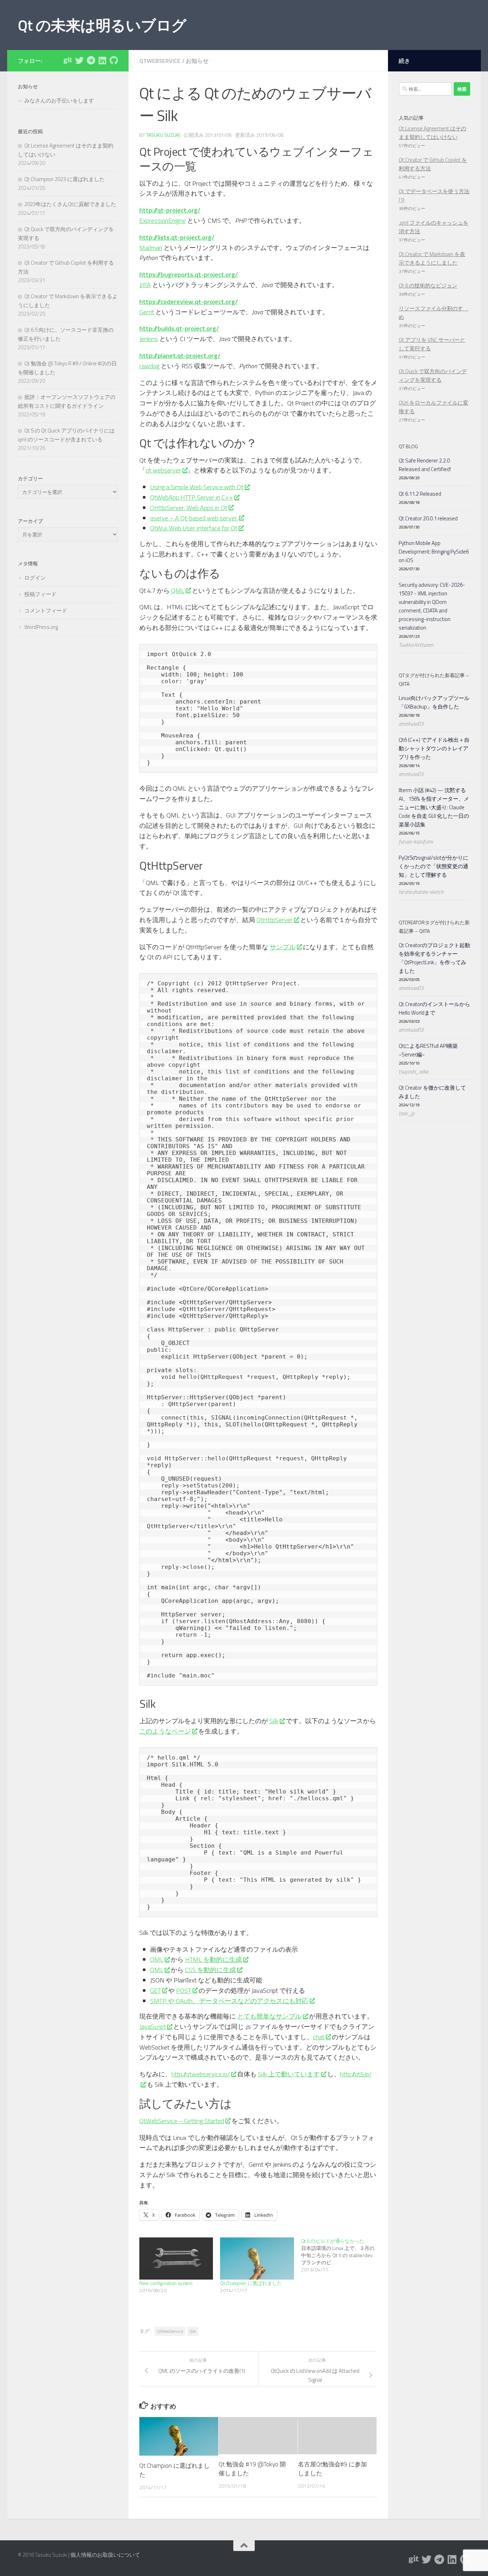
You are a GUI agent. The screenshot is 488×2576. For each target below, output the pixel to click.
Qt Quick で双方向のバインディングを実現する (433, 376)
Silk (274, 1721)
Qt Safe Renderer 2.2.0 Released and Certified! (425, 465)
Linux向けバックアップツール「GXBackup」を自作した (434, 702)
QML (178, 591)
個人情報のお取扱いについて (105, 2555)
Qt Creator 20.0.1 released (428, 518)
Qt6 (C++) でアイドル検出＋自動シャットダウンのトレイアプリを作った (434, 748)
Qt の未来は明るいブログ (102, 25)
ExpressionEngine (163, 221)
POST (184, 1990)
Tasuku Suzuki (163, 135)
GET (155, 1990)
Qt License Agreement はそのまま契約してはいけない (432, 133)
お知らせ (197, 61)
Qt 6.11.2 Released (420, 494)
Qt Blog (408, 446)
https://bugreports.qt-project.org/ (189, 274)
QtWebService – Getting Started (182, 2121)
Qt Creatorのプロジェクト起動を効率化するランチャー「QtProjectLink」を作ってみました (434, 958)
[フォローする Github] (114, 60)
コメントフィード (46, 611)
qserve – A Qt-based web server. (194, 518)
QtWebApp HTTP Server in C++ (191, 497)
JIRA (145, 285)
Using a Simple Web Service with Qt (197, 487)
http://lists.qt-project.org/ (177, 237)
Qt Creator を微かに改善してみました (432, 1092)
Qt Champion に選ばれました (251, 2283)
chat (319, 2037)
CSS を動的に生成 (210, 1970)
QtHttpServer (275, 920)
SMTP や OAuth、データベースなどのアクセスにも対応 (229, 2001)
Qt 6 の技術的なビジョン (428, 286)
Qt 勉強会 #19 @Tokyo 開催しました (252, 2469)
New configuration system (166, 2283)
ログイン (35, 578)
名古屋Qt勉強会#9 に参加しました (332, 2469)
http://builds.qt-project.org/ (179, 328)
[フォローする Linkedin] (102, 60)
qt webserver (163, 470)
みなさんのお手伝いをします (59, 101)
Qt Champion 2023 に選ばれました (64, 179)
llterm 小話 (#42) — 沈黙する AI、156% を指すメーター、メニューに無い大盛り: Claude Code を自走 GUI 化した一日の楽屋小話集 (434, 807)
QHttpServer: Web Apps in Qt (189, 508)
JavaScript (153, 2027)
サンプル (283, 947)
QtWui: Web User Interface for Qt (194, 528)
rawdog (149, 366)
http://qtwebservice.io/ (201, 2074)
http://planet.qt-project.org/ (180, 356)
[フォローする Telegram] (91, 60)
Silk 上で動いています (289, 2074)
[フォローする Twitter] (79, 60)
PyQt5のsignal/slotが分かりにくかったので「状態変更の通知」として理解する (434, 866)
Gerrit (147, 312)
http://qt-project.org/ (170, 210)
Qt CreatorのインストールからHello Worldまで (434, 1008)
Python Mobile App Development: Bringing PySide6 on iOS (434, 552)
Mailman (151, 248)
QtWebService (160, 61)
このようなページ (165, 1731)
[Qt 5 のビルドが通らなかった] (342, 2255)
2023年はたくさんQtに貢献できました (70, 204)
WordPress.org (41, 627)
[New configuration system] (176, 2259)
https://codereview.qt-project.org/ (189, 302)
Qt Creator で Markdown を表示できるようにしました (432, 258)
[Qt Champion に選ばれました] (257, 2259)
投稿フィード (40, 594)
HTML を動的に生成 (213, 1959)
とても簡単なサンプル (269, 2016)
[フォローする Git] (68, 60)
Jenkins (149, 339)
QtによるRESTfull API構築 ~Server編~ (428, 1050)
